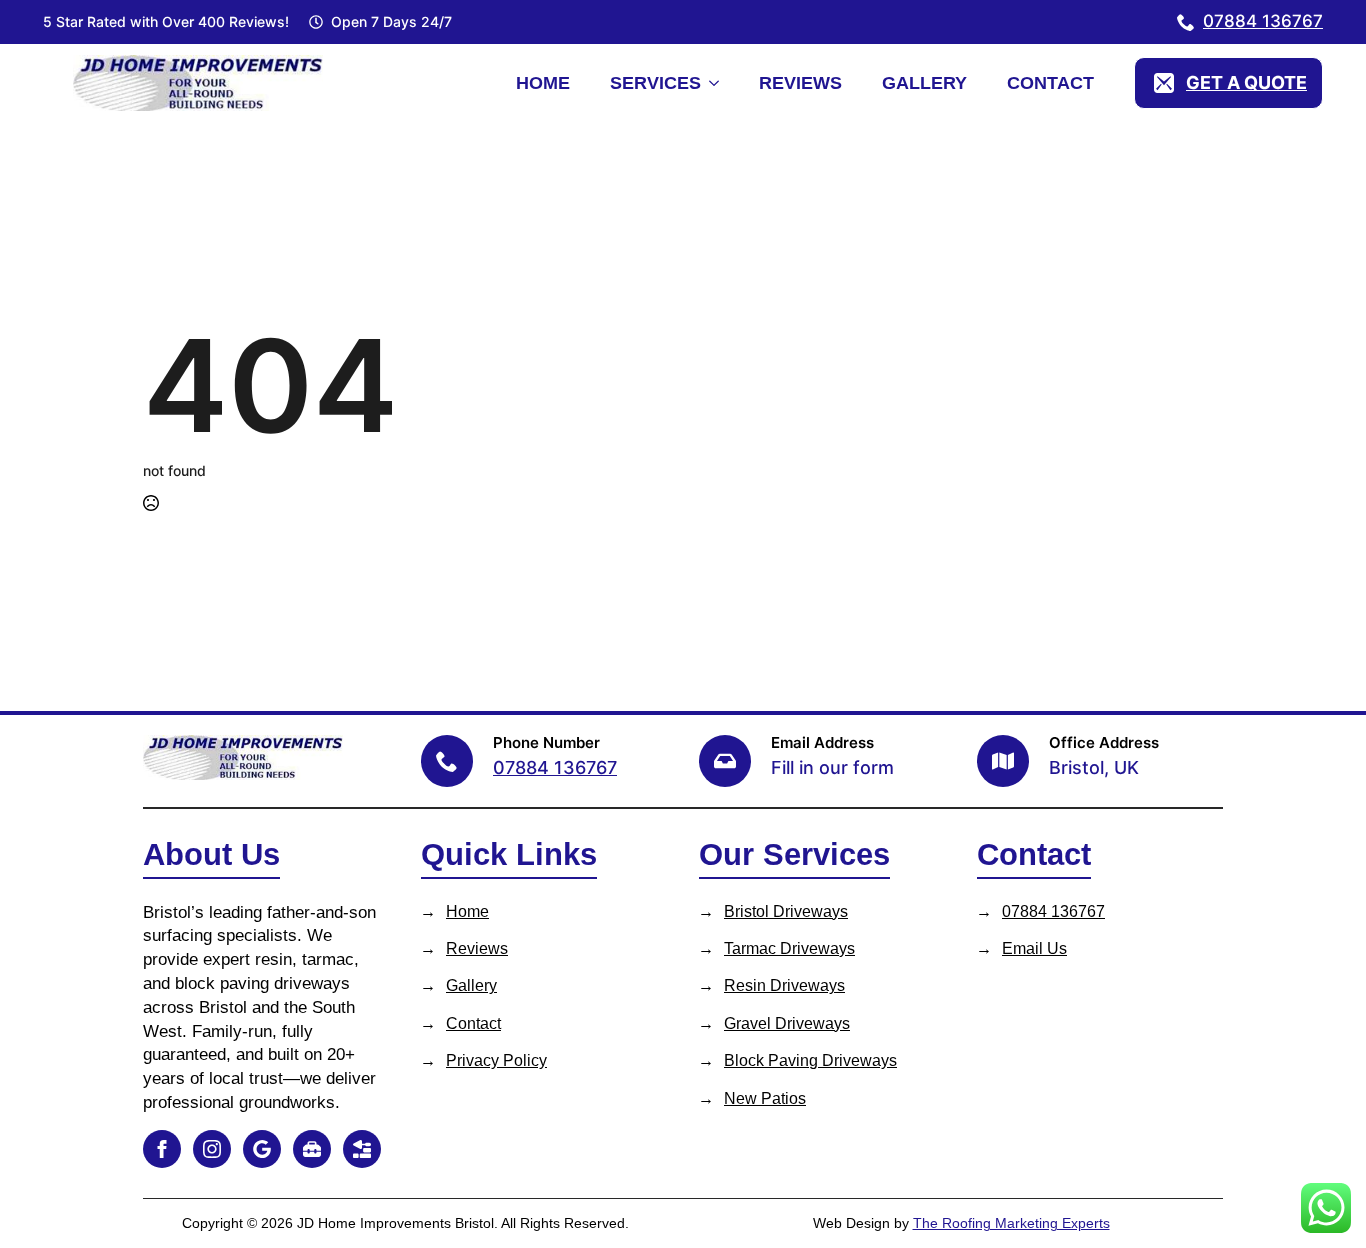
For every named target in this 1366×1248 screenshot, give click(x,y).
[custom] (262, 1149)
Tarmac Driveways (789, 948)
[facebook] (162, 1149)
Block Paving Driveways (810, 1060)
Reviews (800, 83)
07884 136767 (1053, 911)
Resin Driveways (784, 985)
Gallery (924, 83)
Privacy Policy (496, 1060)
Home (543, 83)
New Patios (765, 1098)
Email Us (1034, 948)
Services (655, 83)
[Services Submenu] (720, 83)
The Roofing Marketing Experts (1011, 1223)
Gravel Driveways (787, 1023)
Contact (1050, 83)
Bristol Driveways (786, 911)
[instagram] (212, 1149)
